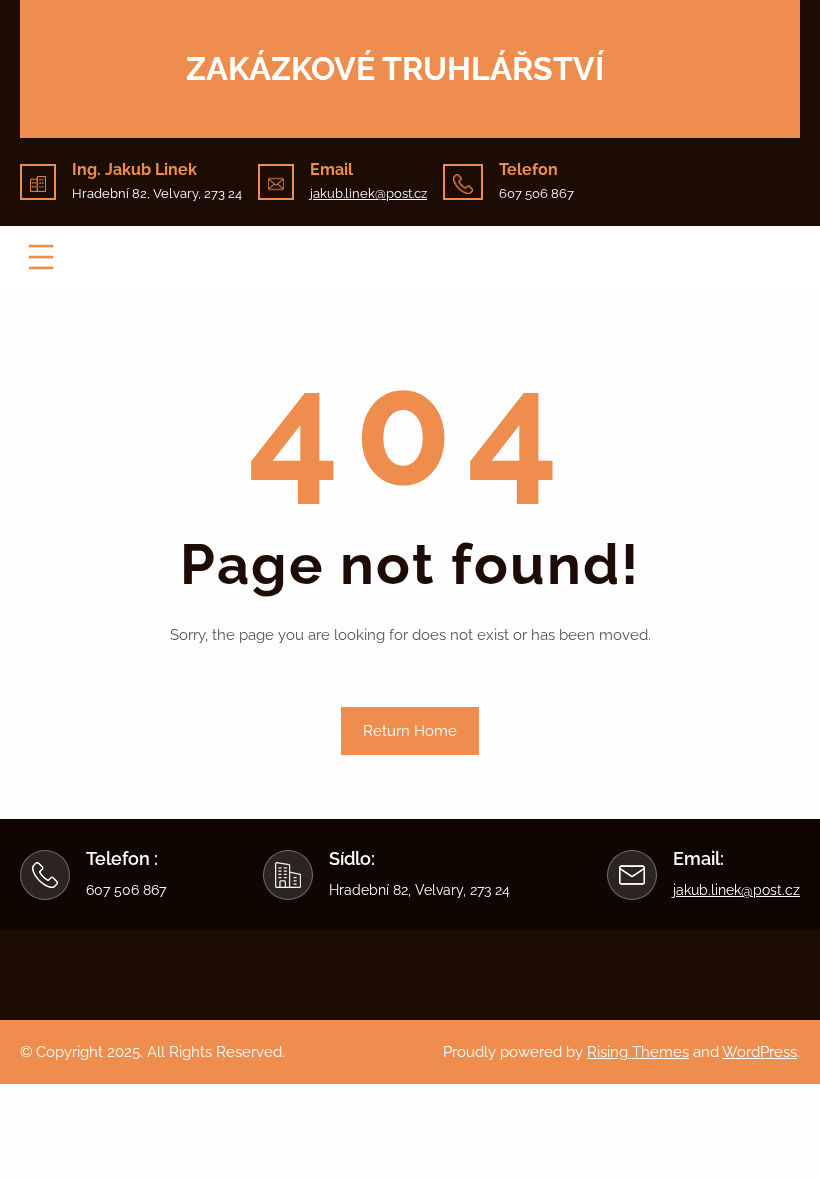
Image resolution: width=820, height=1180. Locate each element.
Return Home (410, 731)
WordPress (759, 1052)
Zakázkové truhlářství (395, 68)
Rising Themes (638, 1052)
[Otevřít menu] (41, 257)
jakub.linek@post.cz (368, 193)
